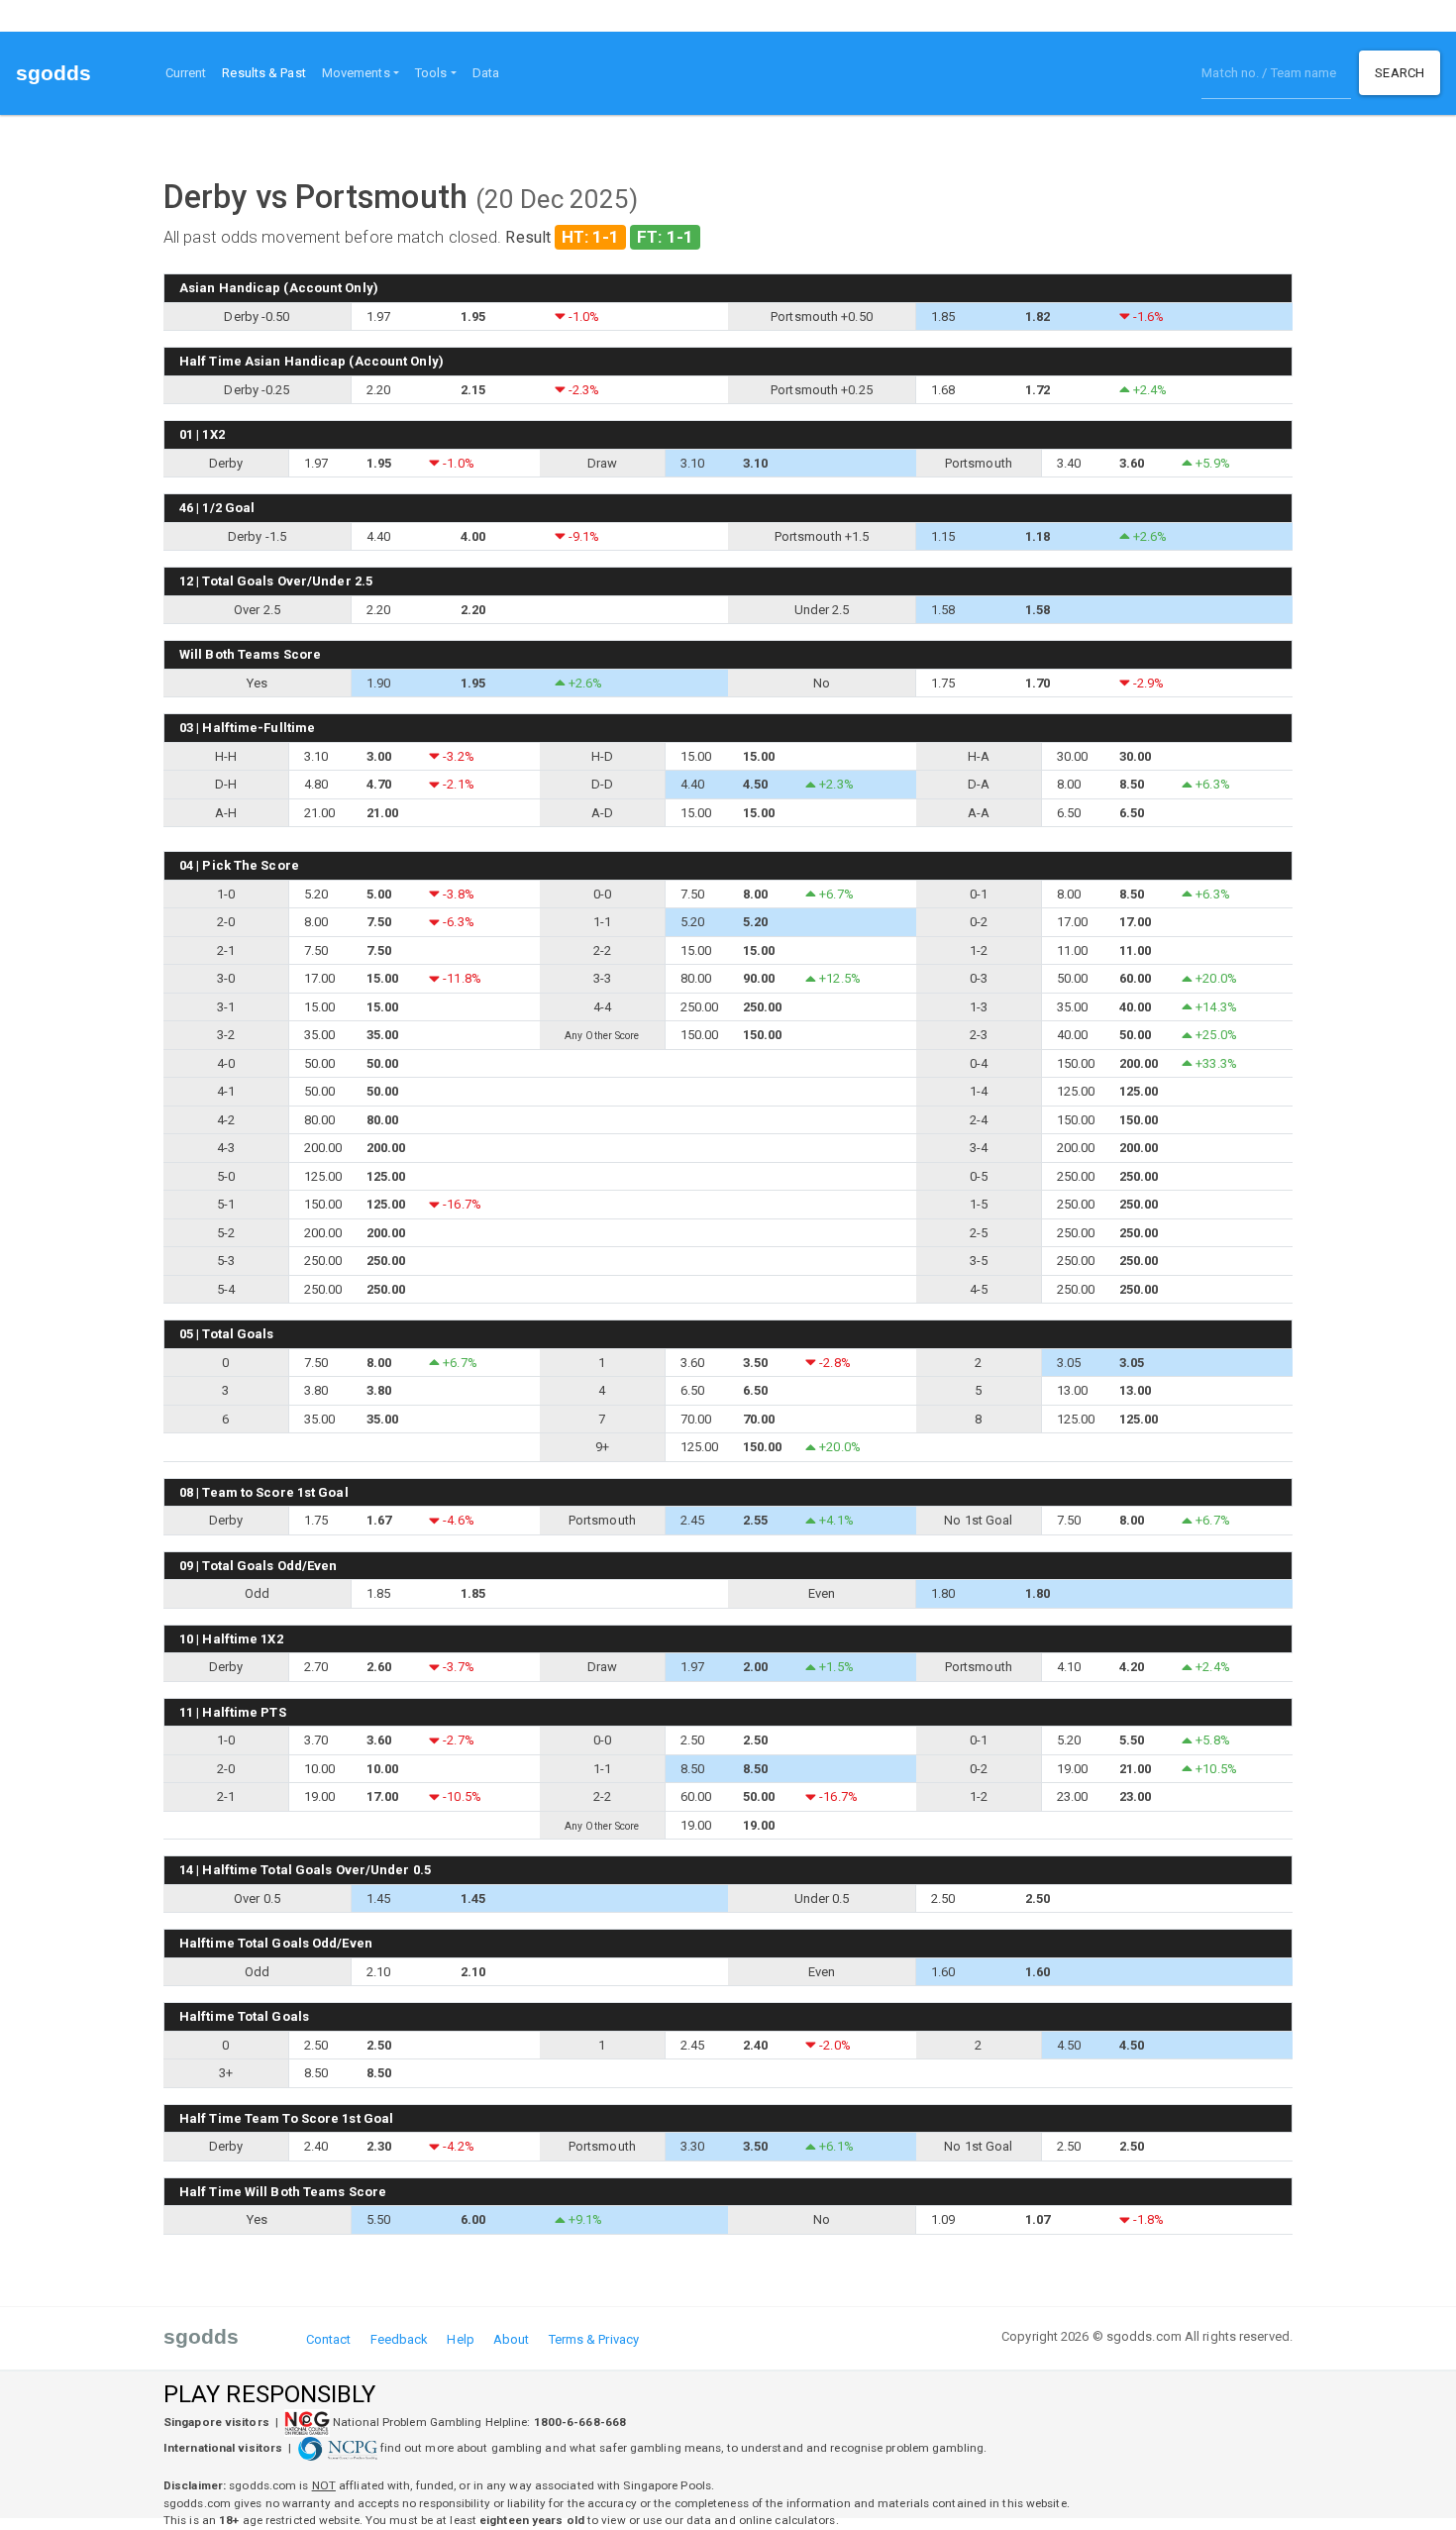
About (512, 2339)
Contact (329, 2339)
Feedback (400, 2339)
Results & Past (267, 72)
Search (1400, 73)
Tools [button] (431, 73)
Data (486, 73)
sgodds (54, 73)
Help (460, 2339)
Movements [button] (356, 73)
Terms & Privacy (594, 2339)
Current (186, 73)
